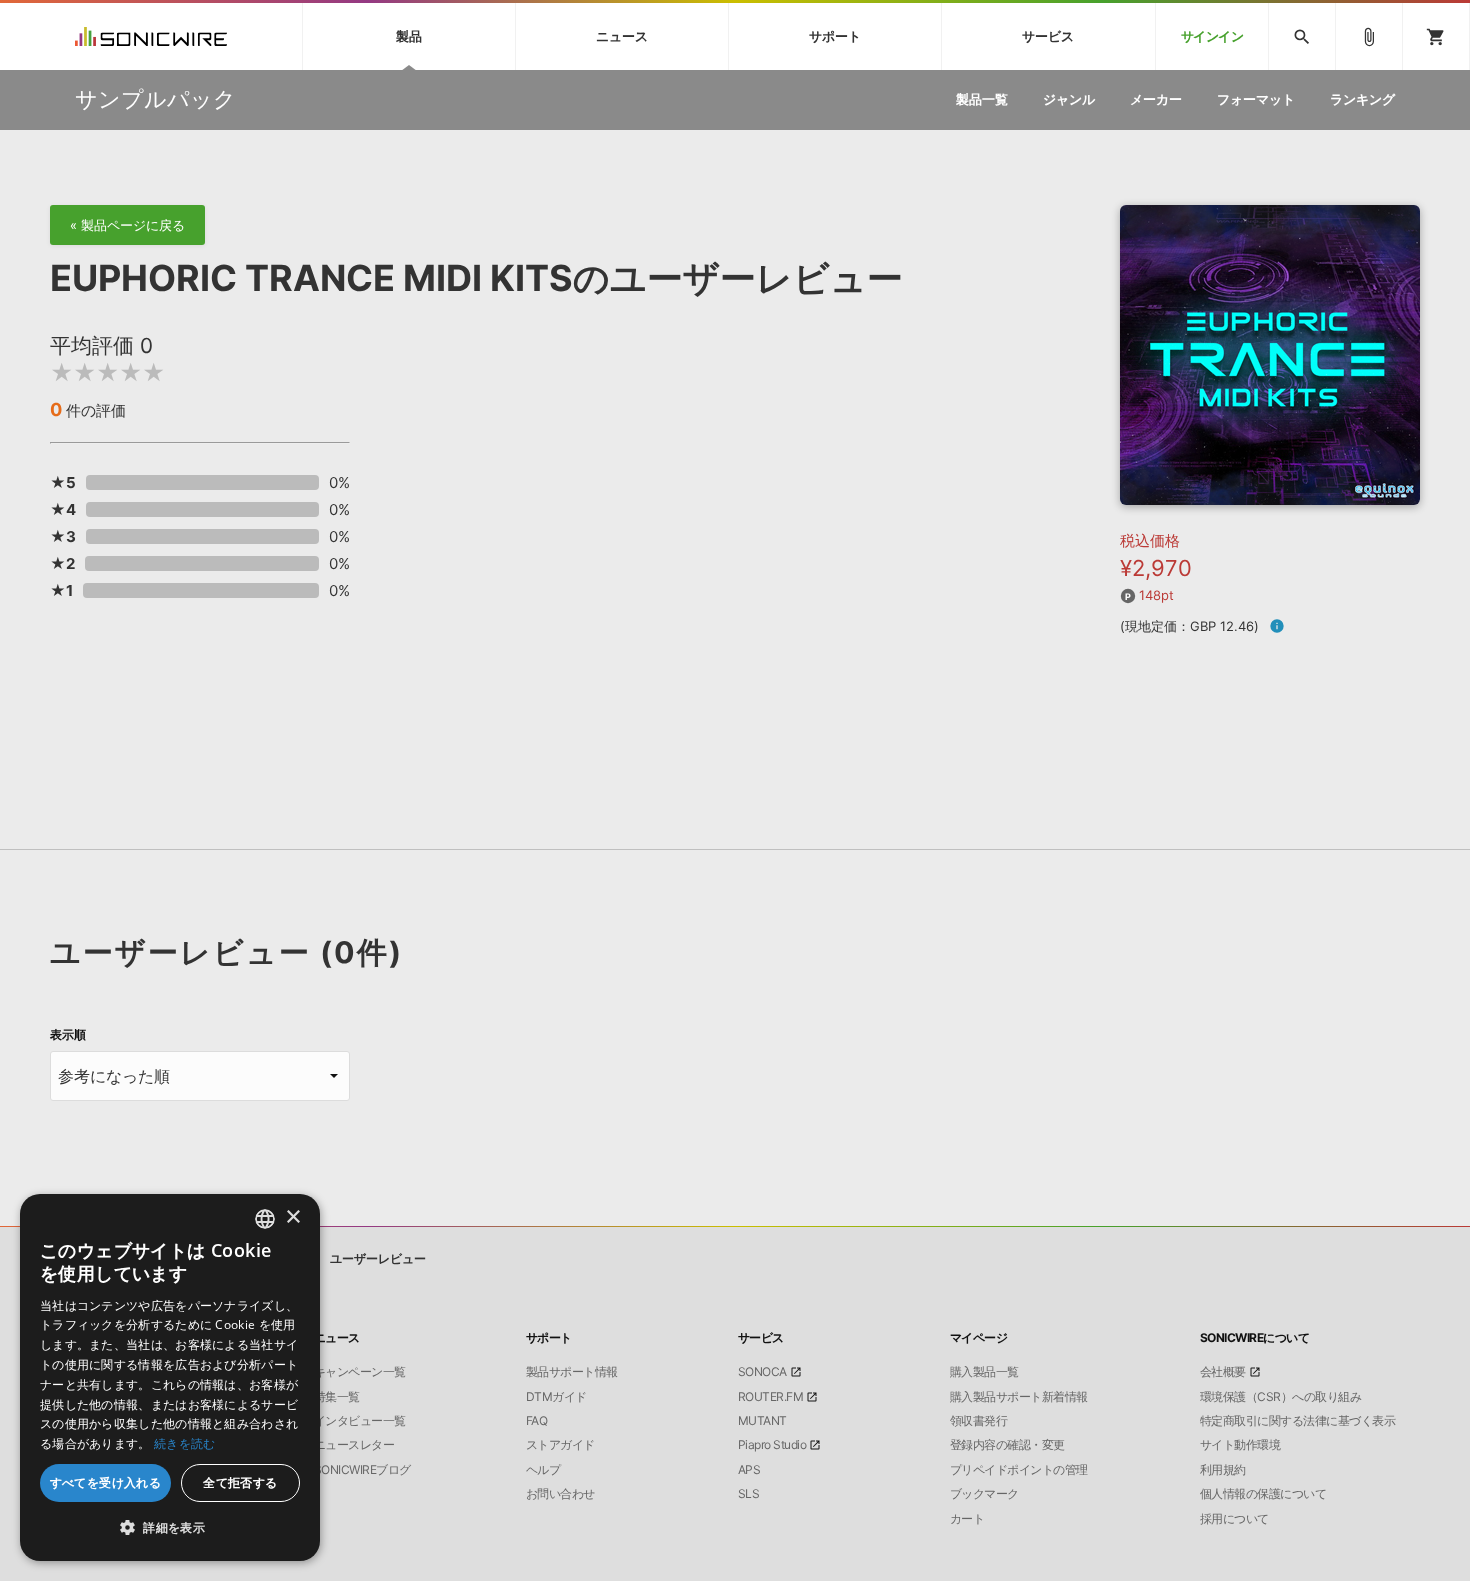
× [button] (292, 1217)
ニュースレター (354, 1445)
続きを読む (185, 1443)
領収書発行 (979, 1421)
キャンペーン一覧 (360, 1372)
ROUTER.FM (771, 1397)
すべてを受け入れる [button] (106, 1482)
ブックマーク (984, 1494)
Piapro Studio (772, 1445)
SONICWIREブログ (362, 1470)
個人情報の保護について (1263, 1494)
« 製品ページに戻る (127, 225)
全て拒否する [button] (240, 1482)
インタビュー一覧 (360, 1421)
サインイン (1212, 36)
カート (967, 1519)
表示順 (68, 1035)
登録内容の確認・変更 (1007, 1445)
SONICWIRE (151, 36)
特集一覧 (337, 1397)
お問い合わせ (560, 1494)
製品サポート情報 (572, 1372)
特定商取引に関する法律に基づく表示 (1298, 1421)
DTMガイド (556, 1397)
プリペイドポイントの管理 (1019, 1470)
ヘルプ (543, 1470)
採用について (1234, 1519)
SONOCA (762, 1372)
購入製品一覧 (984, 1372)
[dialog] (170, 1377)
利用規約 (1223, 1470)
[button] (170, 1528)
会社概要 (1223, 1372)
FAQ (537, 1421)
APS (749, 1470)
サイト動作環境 (1240, 1445)
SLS (749, 1494)
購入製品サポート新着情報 (1019, 1397)
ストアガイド (560, 1445)
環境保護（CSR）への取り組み (1281, 1397)
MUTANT (762, 1421)
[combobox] (265, 1219)
